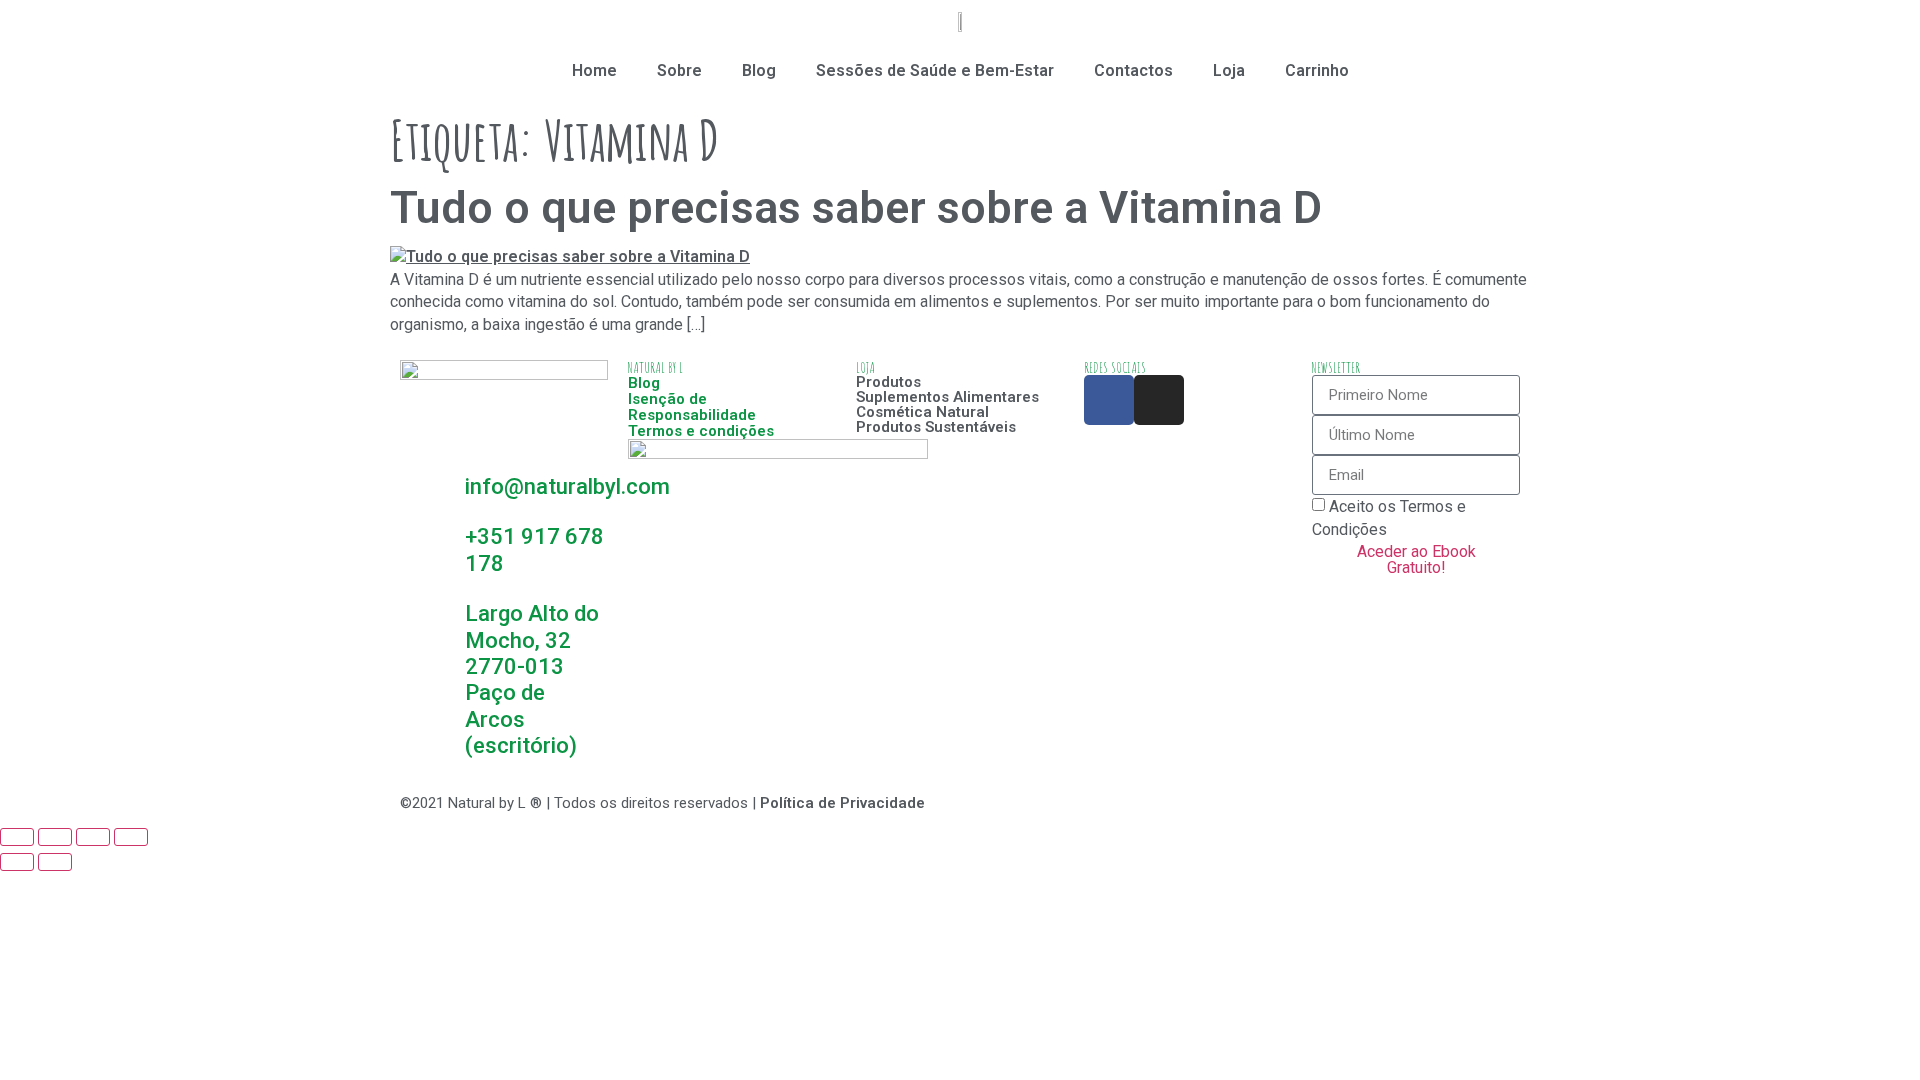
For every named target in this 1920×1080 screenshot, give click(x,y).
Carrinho (1317, 70)
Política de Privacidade (842, 803)
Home (594, 70)
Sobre (679, 70)
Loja (1229, 70)
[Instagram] (1159, 400)
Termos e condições (701, 431)
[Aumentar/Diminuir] (131, 837)
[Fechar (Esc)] (17, 837)
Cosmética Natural (922, 412)
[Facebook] (1109, 400)
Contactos (1133, 70)
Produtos (888, 382)
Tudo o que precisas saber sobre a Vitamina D (856, 207)
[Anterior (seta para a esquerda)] (17, 862)
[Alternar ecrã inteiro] (93, 837)
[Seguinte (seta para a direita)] (55, 862)
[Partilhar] (55, 837)
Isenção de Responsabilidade (692, 407)
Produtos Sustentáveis (936, 427)
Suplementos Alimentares (947, 397)
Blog (759, 70)
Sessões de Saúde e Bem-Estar (935, 70)
